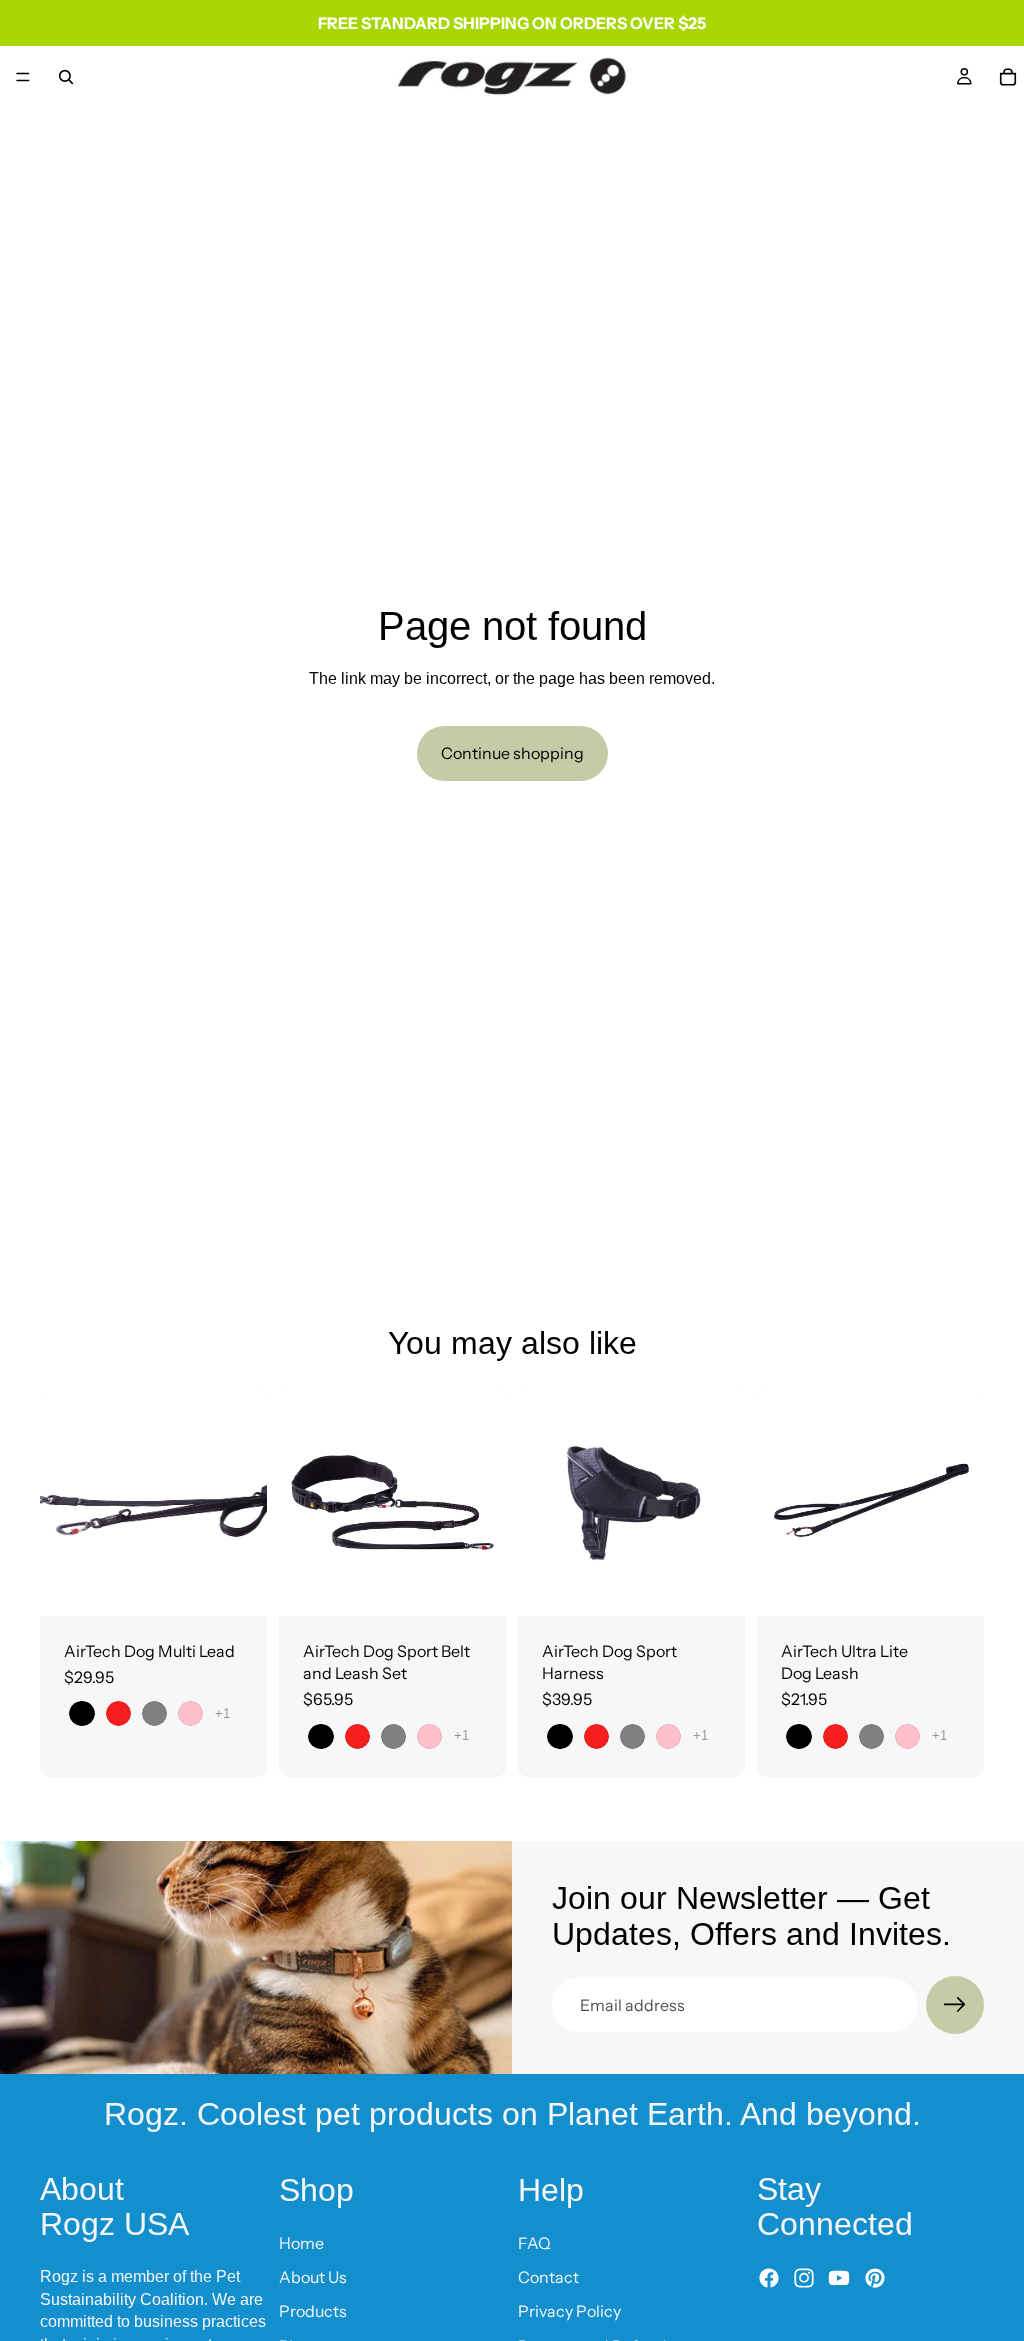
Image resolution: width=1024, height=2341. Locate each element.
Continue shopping (512, 753)
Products (313, 2311)
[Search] (66, 77)
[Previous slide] (62, 1502)
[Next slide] (245, 1502)
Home (301, 2242)
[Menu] (23, 77)
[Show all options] (222, 1713)
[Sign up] (955, 2005)
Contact (548, 2277)
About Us (313, 2277)
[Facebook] (769, 2278)
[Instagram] (804, 2278)
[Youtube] (839, 2278)
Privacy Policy (569, 2311)
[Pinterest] (875, 2278)
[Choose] (236, 1585)
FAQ (534, 2242)
